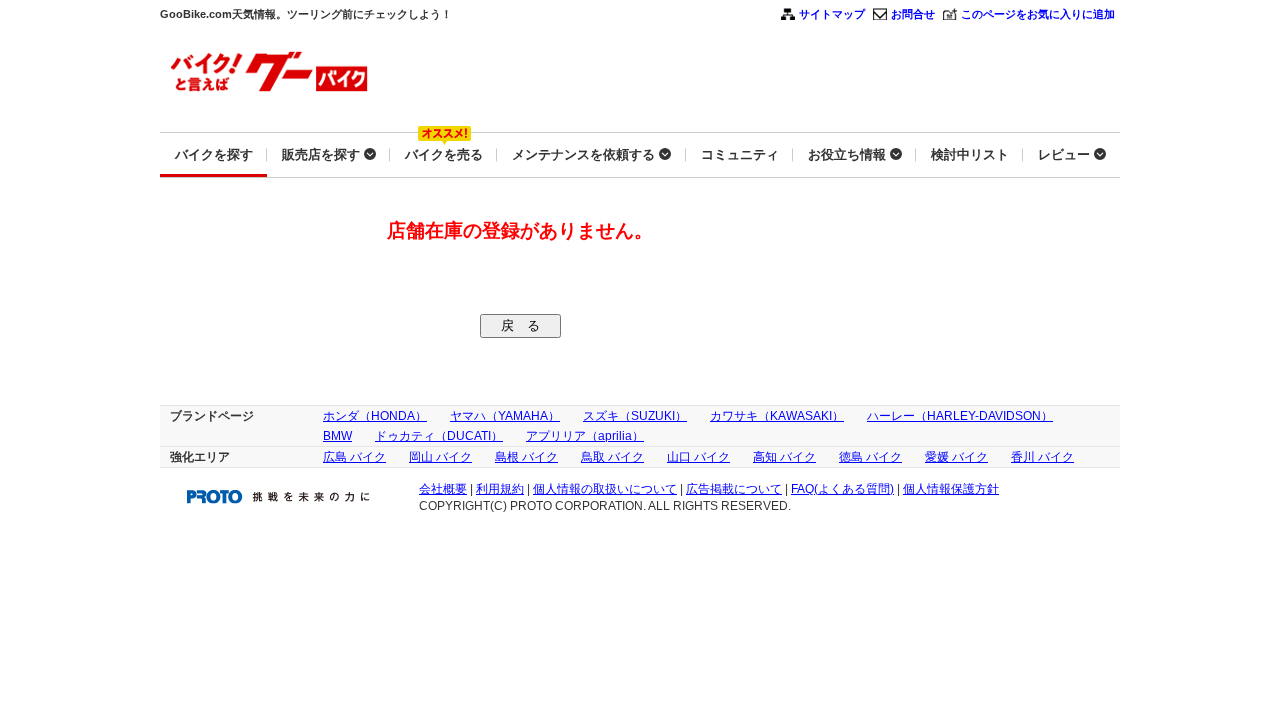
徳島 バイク (870, 457)
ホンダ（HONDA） (375, 416)
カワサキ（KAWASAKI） (777, 416)
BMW (337, 436)
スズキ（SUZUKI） (635, 416)
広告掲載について (734, 489)
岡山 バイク (440, 457)
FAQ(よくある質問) (842, 489)
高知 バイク (784, 457)
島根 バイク (526, 457)
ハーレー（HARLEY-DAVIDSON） (960, 416)
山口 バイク (698, 457)
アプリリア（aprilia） (585, 436)
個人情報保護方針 (951, 489)
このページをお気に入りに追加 (1038, 14)
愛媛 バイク (956, 457)
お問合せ (913, 14)
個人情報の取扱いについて (605, 489)
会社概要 (443, 489)
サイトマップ (832, 14)
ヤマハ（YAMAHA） (505, 416)
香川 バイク (1042, 457)
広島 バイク (354, 457)
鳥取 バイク (612, 457)
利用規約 (500, 489)
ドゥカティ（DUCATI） (439, 436)
